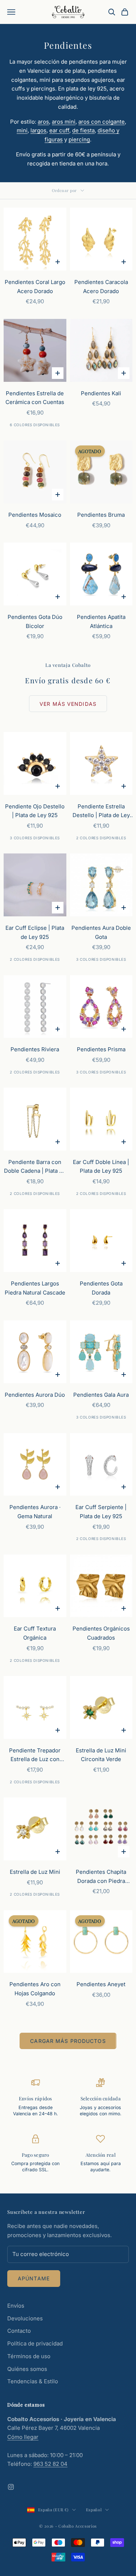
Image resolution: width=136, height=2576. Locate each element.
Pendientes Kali (101, 393)
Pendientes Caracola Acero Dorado (101, 287)
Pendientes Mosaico (35, 515)
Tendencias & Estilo (33, 2381)
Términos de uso (29, 2356)
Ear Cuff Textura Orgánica (35, 1633)
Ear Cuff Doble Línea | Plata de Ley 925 (101, 1167)
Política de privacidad (35, 2343)
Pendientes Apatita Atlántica (101, 621)
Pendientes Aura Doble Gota (101, 932)
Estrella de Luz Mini (35, 1872)
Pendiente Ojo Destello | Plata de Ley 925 (35, 811)
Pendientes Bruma (101, 515)
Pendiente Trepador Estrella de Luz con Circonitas (35, 1756)
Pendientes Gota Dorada (101, 1288)
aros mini (64, 122)
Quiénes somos (27, 2369)
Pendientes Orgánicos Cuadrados (101, 1633)
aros (43, 122)
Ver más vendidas (68, 704)
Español (94, 2510)
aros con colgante (102, 122)
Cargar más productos (68, 2041)
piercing (79, 139)
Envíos (16, 2306)
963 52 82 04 (50, 2464)
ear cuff (59, 130)
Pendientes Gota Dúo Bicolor (35, 621)
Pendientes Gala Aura (101, 1395)
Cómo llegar (23, 2437)
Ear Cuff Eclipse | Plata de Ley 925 (35, 932)
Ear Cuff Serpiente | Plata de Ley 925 (101, 1512)
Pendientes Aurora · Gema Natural (35, 1512)
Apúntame (34, 2278)
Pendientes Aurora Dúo (35, 1395)
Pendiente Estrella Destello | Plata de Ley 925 (101, 812)
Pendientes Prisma (101, 1049)
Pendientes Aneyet (101, 1984)
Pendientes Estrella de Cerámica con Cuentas (35, 398)
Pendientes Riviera (35, 1049)
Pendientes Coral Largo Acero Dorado (35, 287)
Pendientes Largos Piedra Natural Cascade (35, 1288)
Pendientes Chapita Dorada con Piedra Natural (101, 1877)
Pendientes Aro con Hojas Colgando (35, 1989)
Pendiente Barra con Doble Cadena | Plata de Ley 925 (35, 1167)
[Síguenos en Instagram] (11, 2487)
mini (22, 130)
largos (38, 130)
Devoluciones (25, 2318)
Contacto (19, 2331)
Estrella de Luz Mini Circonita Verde (101, 1755)
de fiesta (83, 130)
